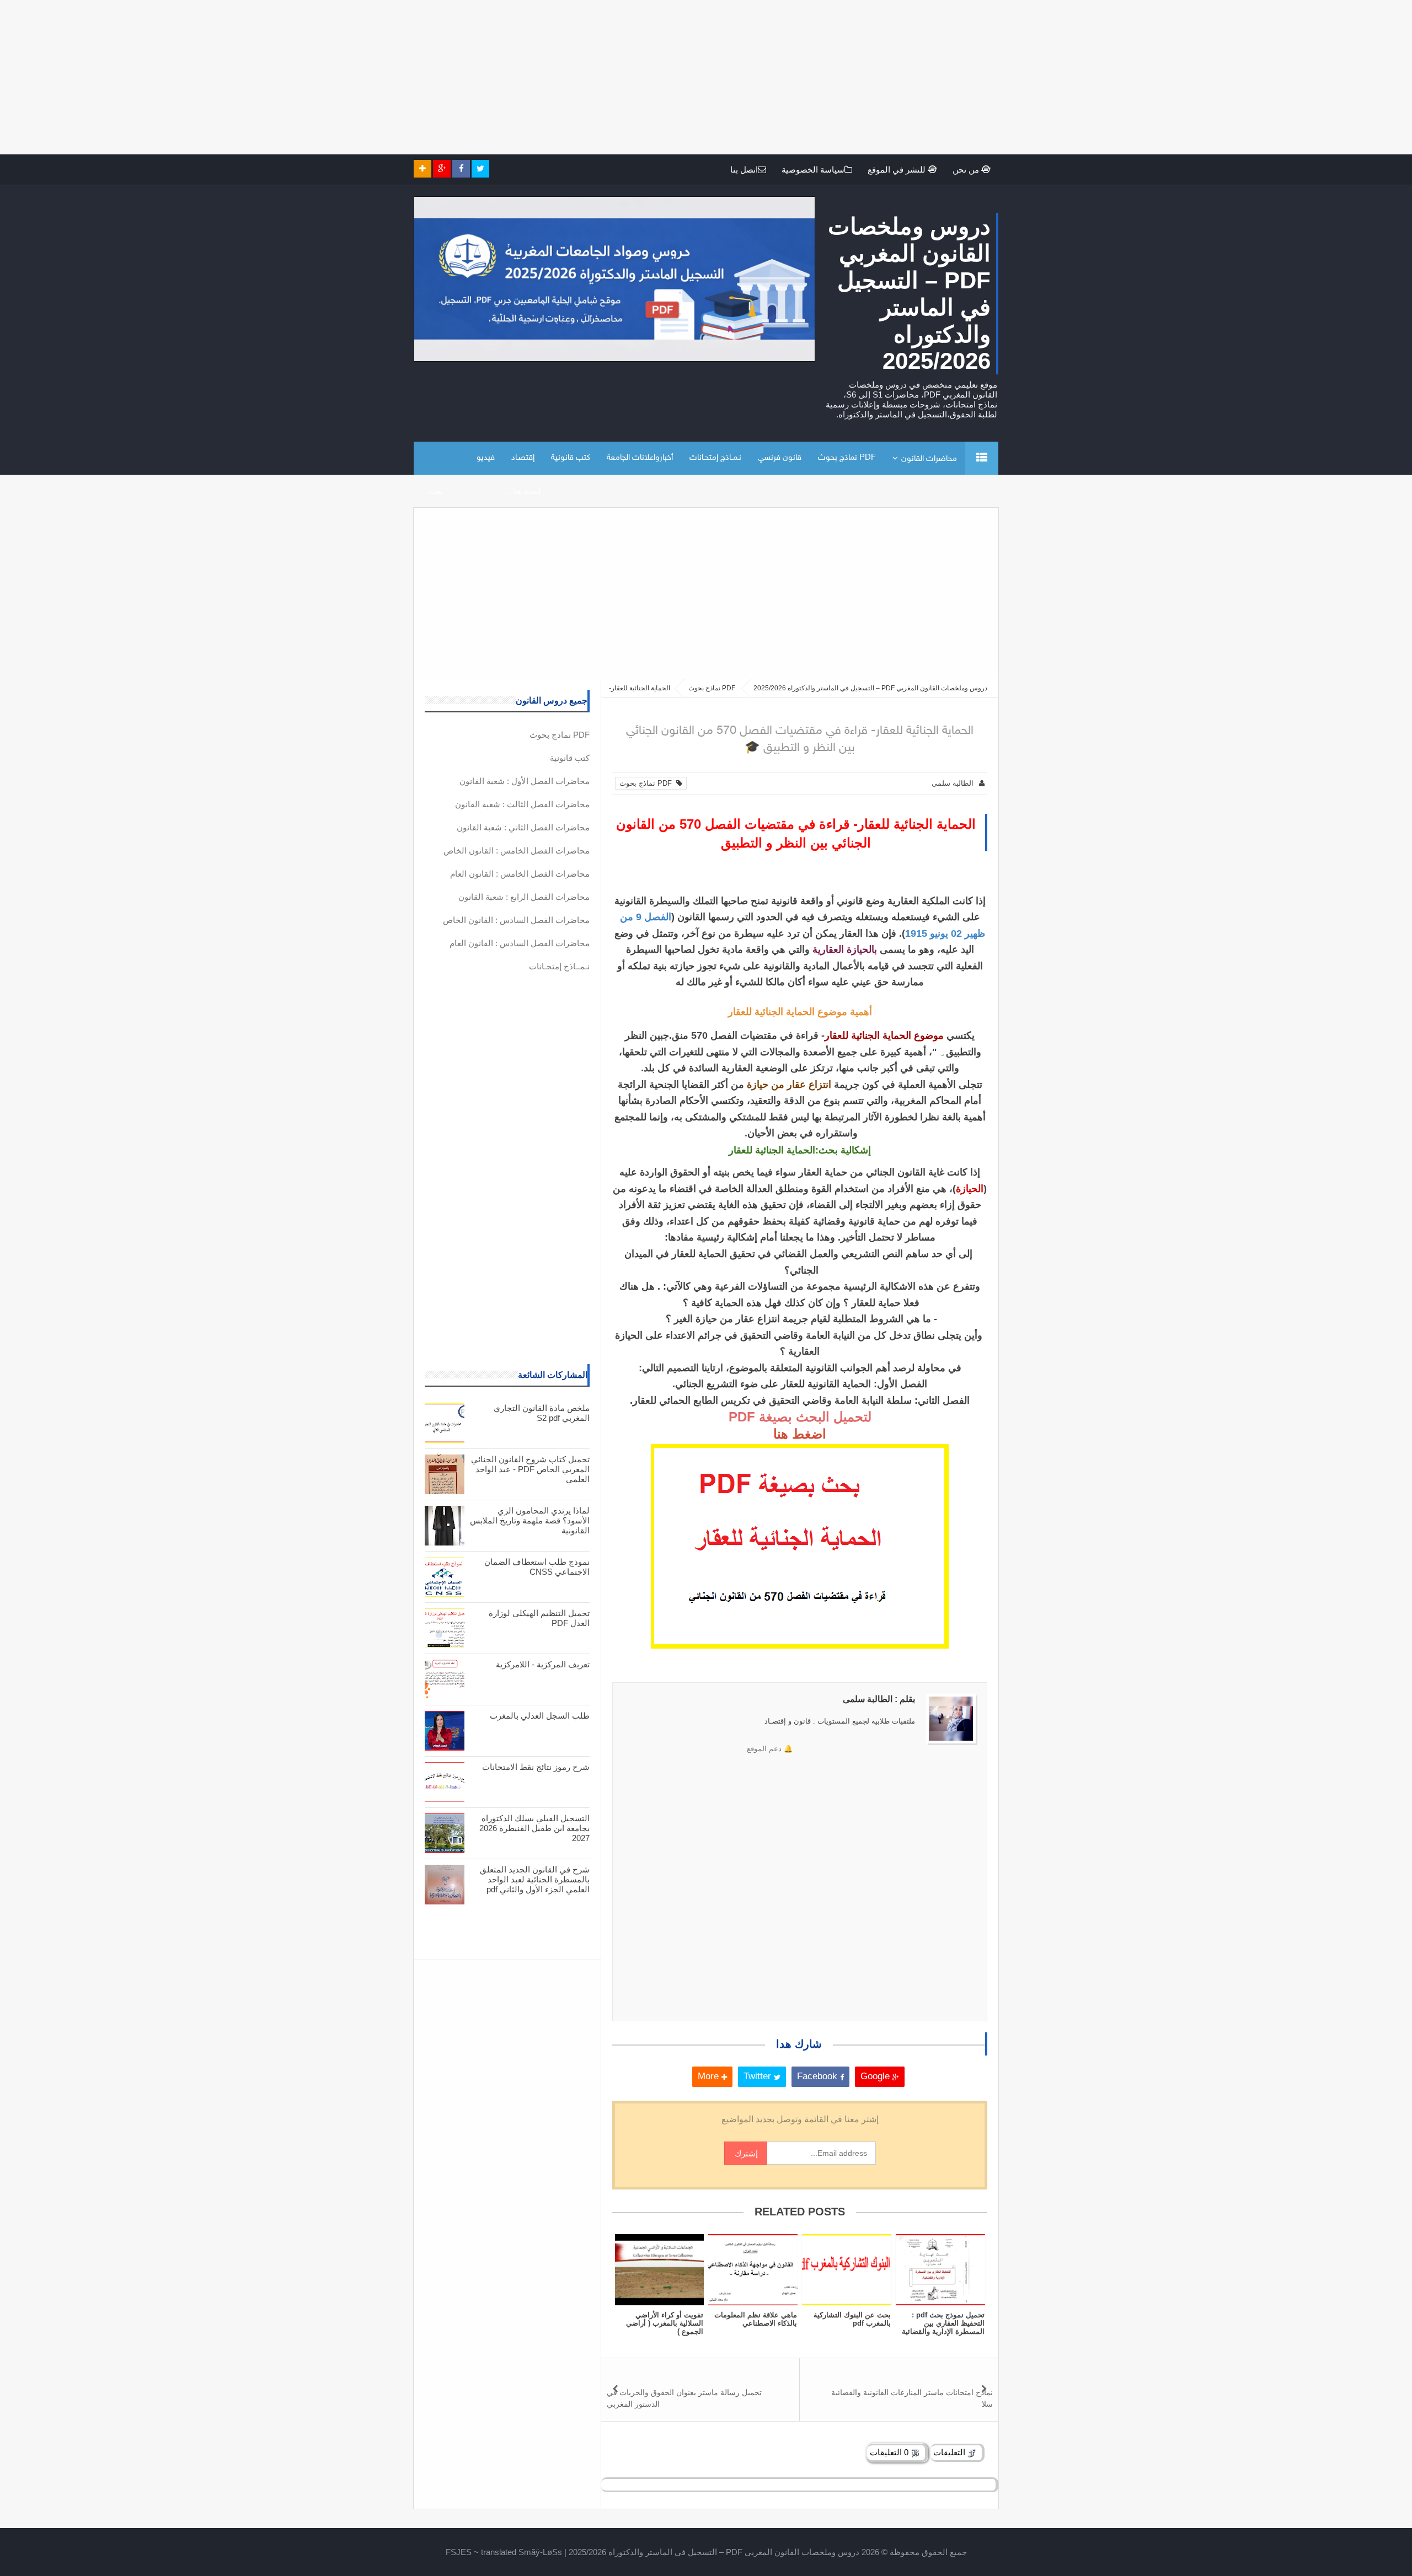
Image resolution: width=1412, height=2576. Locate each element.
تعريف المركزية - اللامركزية (543, 1664)
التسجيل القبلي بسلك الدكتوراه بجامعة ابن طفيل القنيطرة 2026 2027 (534, 1828)
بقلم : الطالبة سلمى (879, 1699)
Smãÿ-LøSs (540, 2552)
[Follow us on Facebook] (461, 169)
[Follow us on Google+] (442, 169)
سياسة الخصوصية (813, 170)
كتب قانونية (571, 458)
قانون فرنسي (780, 458)
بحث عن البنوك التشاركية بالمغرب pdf (852, 2319)
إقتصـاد (523, 458)
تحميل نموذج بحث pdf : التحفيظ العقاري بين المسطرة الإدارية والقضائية (943, 2323)
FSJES (459, 2552)
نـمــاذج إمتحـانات (715, 458)
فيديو (486, 458)
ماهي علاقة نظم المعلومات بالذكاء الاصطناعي (756, 2319)
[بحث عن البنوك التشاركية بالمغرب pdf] (847, 2270)
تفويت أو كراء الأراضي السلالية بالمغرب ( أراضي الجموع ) (665, 2323)
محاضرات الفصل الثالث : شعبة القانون (522, 804)
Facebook (819, 2076)
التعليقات (950, 2452)
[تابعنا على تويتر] (480, 169)
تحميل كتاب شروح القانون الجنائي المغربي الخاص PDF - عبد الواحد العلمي (530, 1469)
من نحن (967, 170)
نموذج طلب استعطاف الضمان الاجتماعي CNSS (537, 1567)
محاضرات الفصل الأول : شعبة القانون (525, 781)
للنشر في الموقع (898, 170)
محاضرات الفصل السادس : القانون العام (520, 943)
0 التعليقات (890, 2452)
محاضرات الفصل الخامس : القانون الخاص (517, 850)
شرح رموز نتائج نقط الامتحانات (536, 1767)
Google (876, 2076)
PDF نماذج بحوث (847, 458)
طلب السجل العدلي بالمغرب (540, 1716)
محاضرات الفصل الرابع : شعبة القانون (524, 897)
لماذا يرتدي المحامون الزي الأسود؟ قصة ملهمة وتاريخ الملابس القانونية (530, 1520)
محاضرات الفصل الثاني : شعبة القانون (523, 827)
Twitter (759, 2076)
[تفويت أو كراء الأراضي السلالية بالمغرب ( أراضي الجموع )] (659, 2270)
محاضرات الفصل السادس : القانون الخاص (516, 920)
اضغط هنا (800, 1434)
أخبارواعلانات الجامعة (640, 458)
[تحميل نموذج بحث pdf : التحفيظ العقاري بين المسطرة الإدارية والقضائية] (940, 2270)
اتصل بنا (744, 170)
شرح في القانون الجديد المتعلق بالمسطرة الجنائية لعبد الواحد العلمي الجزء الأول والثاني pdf (535, 1879)
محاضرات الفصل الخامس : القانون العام (520, 874)
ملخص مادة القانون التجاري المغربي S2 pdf (542, 1413)
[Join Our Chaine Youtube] (422, 169)
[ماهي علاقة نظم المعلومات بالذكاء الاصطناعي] (753, 2270)
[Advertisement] (1081, 77)
